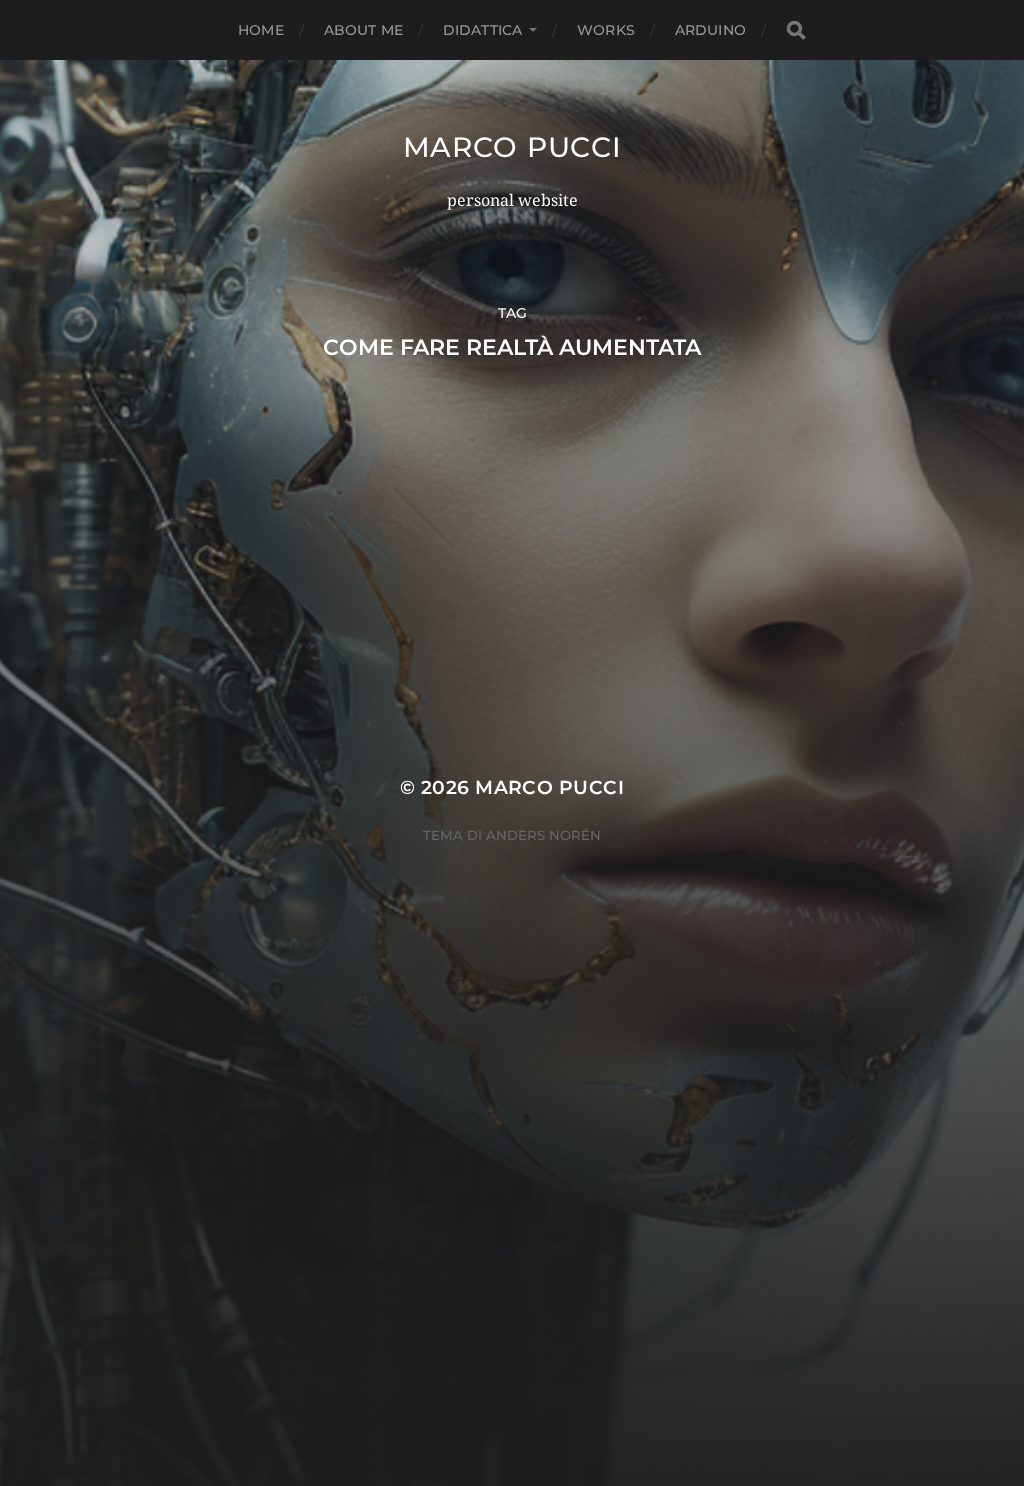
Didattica (482, 30)
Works (606, 30)
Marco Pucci (512, 147)
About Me (363, 30)
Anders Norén (543, 835)
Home (261, 30)
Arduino (710, 30)
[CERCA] (796, 30)
